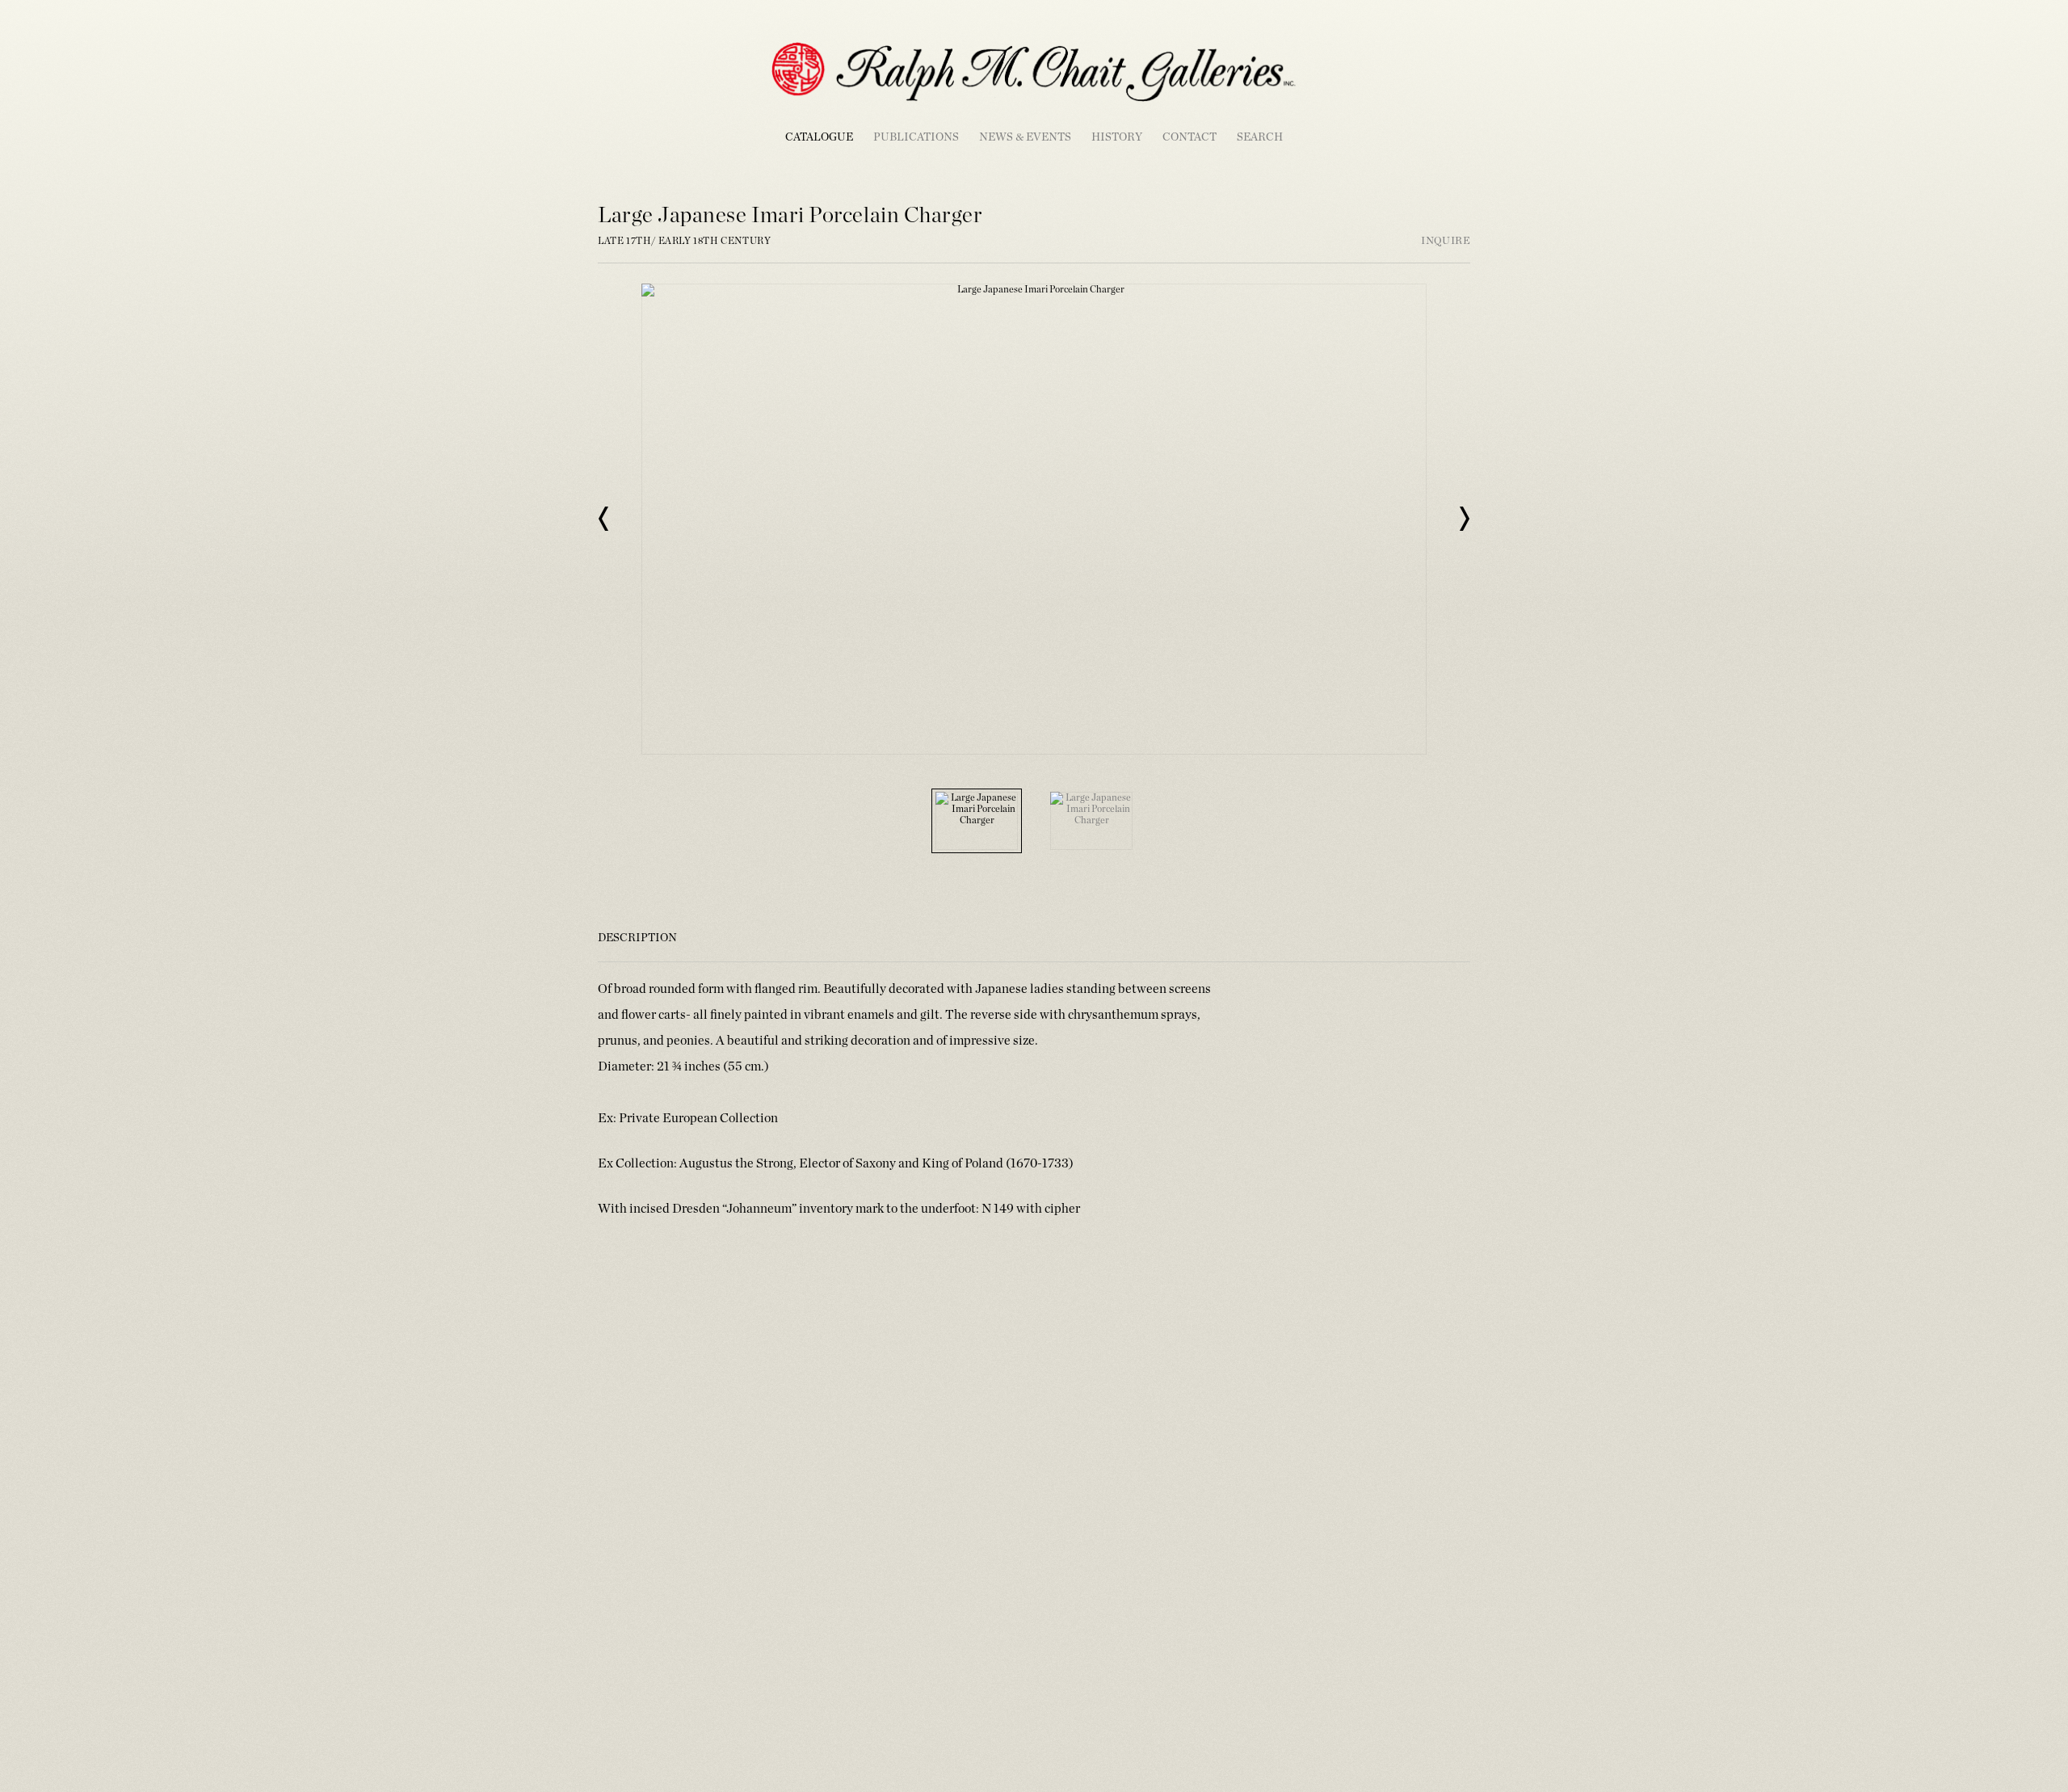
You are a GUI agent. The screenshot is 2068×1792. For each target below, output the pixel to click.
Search (1260, 137)
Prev (604, 519)
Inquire (1446, 241)
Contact (1190, 137)
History (1117, 137)
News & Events (1025, 137)
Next (1464, 519)
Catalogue (819, 137)
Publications (916, 137)
